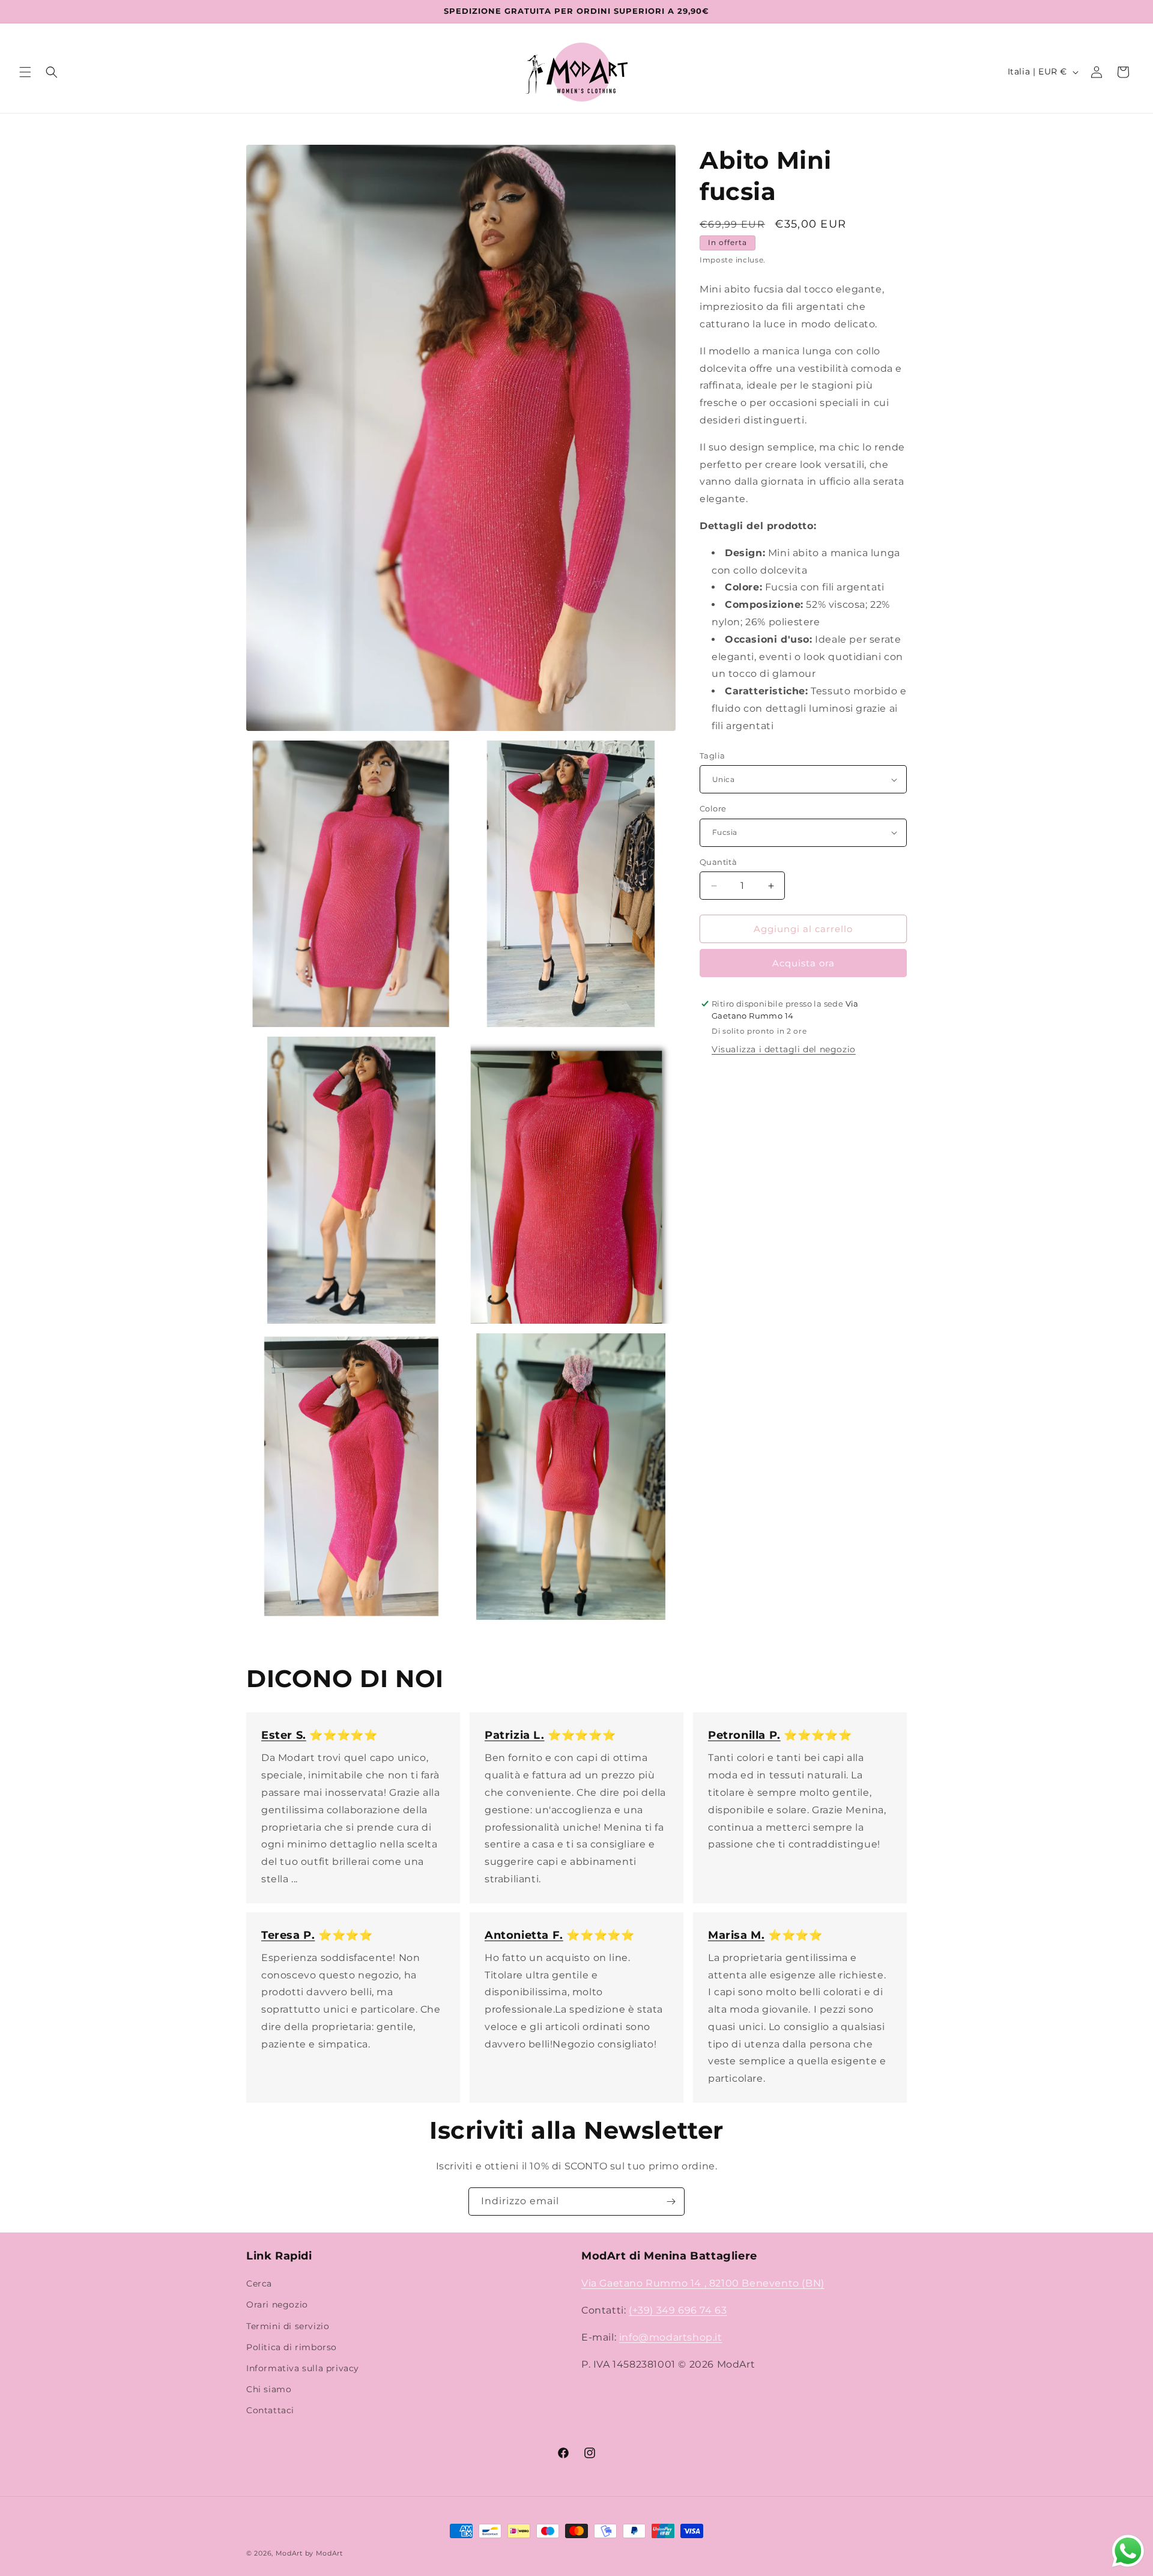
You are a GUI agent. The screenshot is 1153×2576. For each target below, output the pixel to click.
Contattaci (270, 2411)
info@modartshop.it (671, 2337)
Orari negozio (277, 2305)
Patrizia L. (515, 1735)
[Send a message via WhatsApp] (1128, 2551)
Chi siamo (269, 2390)
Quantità (718, 862)
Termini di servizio (288, 2326)
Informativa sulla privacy (303, 2368)
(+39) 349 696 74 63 (678, 2310)
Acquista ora (803, 963)
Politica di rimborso (292, 2347)
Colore (713, 808)
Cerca (259, 2284)
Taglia (712, 756)
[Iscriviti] (671, 2202)
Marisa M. (736, 1935)
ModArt (289, 2553)
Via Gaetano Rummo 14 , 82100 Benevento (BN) (703, 2284)
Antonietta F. (524, 1935)
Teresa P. (288, 1935)
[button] (25, 72)
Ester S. (284, 1735)
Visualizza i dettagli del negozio (784, 1049)
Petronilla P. (744, 1735)
